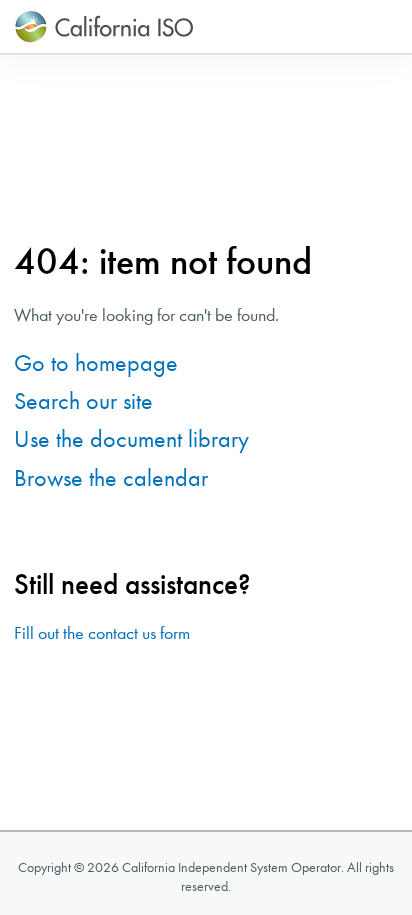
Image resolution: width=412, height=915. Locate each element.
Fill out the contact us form (102, 633)
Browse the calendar (111, 478)
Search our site (83, 401)
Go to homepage (96, 363)
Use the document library (131, 439)
